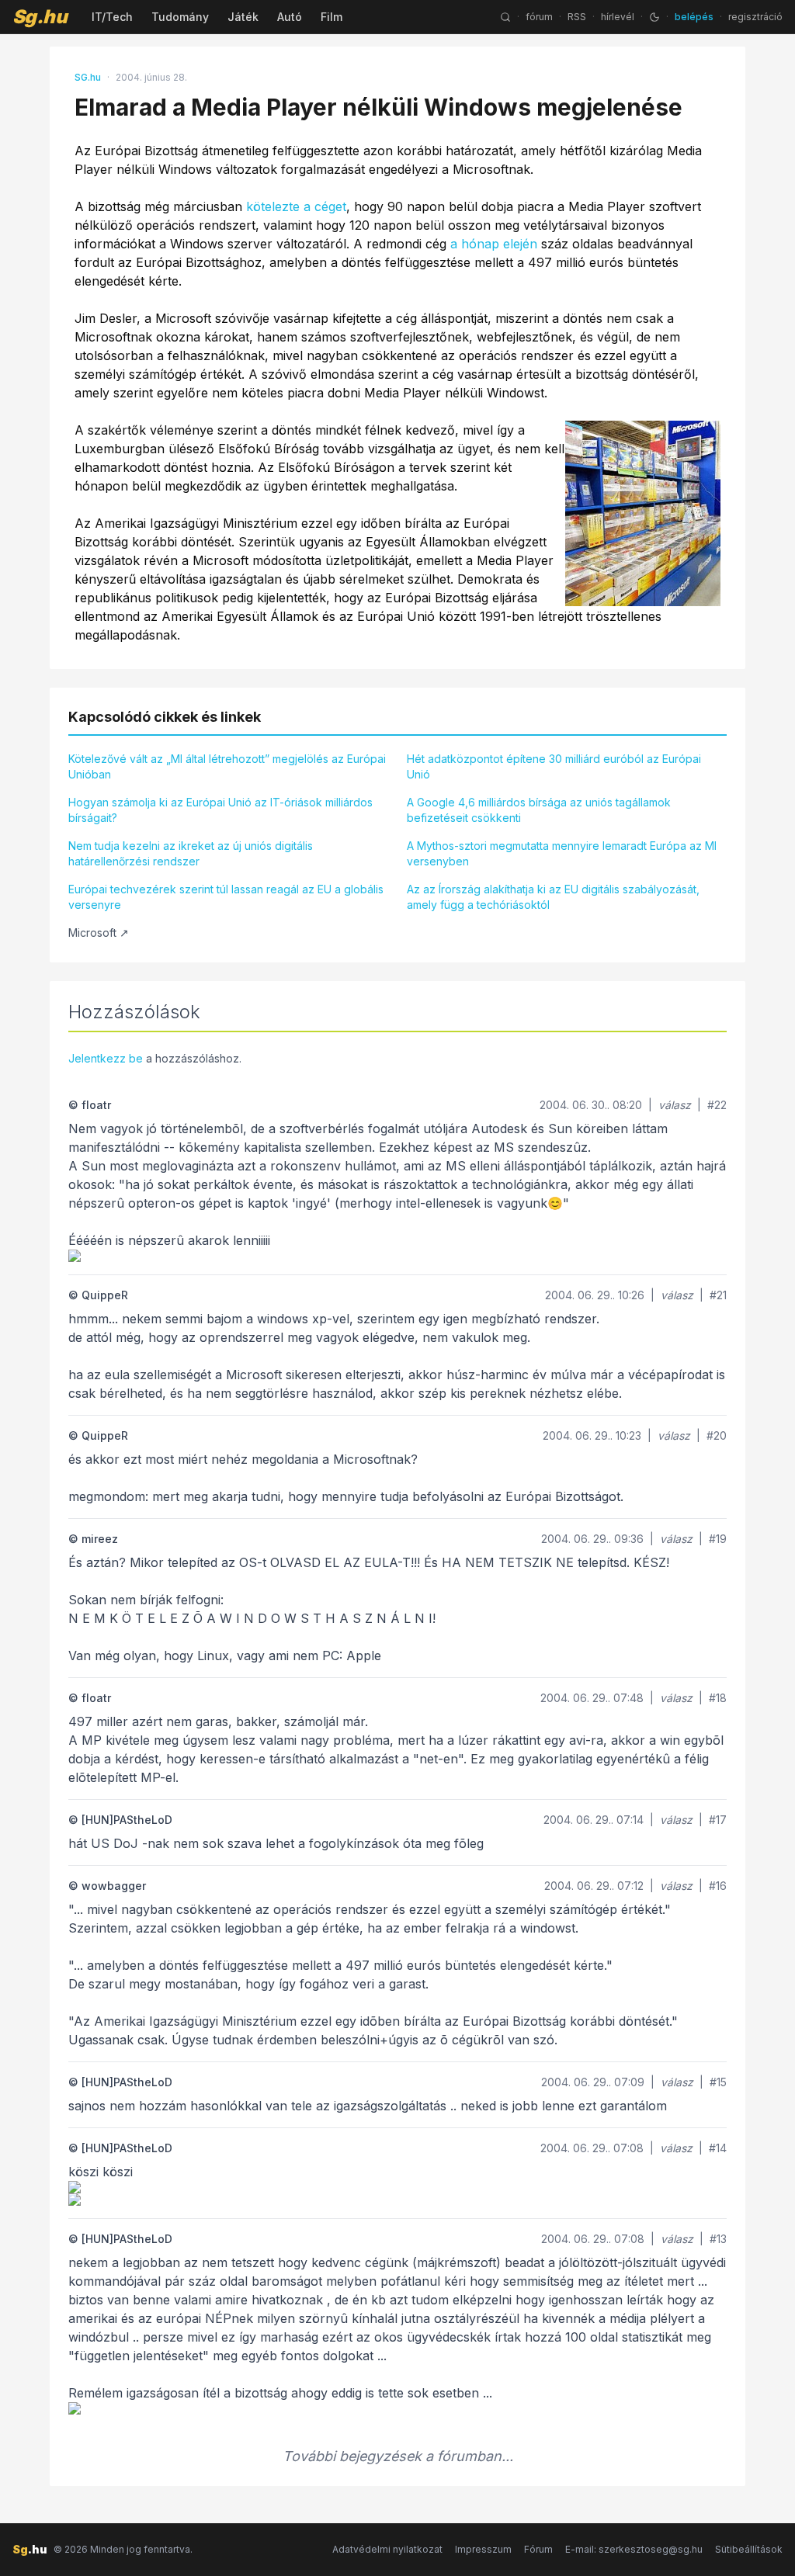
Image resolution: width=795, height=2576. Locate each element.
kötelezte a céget (296, 206)
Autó (290, 17)
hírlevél (618, 17)
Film (332, 17)
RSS (577, 17)
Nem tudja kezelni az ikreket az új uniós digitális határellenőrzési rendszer (191, 853)
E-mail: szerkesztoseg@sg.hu (634, 2549)
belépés (694, 17)
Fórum (538, 2549)
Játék (243, 17)
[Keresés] (505, 17)
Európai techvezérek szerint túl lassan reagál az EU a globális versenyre (226, 897)
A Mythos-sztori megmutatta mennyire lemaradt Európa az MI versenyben (562, 853)
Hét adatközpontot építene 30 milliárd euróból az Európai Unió (554, 766)
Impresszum (483, 2549)
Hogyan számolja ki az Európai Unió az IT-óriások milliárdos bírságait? (220, 810)
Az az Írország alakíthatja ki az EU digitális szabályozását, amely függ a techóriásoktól (553, 897)
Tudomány (180, 17)
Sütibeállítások (749, 2549)
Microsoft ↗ (99, 933)
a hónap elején (494, 244)
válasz (675, 1105)
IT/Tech (112, 17)
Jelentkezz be (106, 1058)
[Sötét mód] (654, 17)
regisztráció (755, 17)
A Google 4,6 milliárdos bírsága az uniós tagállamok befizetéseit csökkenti (539, 810)
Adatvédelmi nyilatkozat (387, 2549)
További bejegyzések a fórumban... (398, 2456)
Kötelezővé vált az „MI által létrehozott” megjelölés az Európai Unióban (227, 766)
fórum (539, 17)
